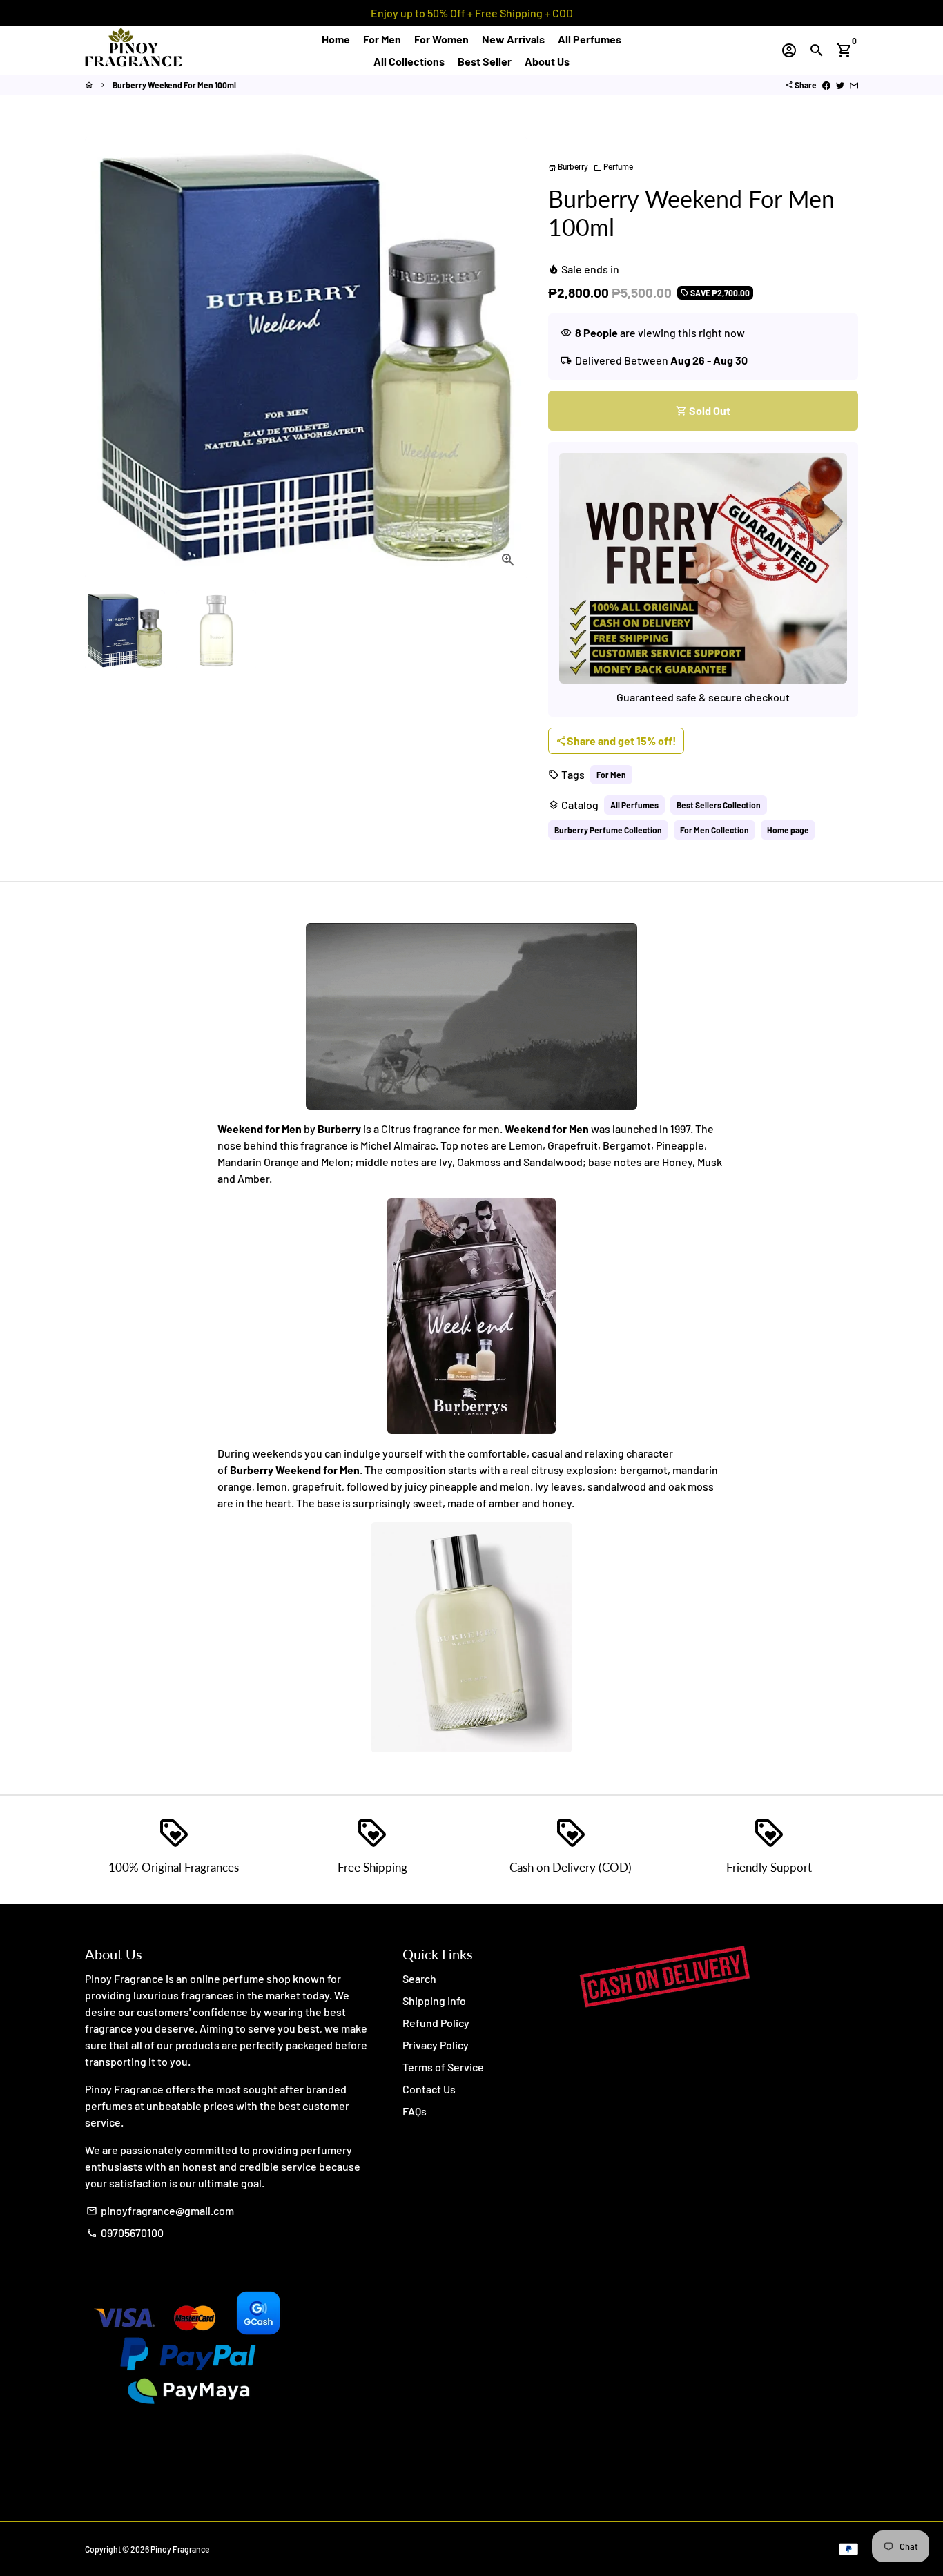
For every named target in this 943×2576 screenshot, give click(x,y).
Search (419, 1978)
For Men (382, 39)
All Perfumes (590, 39)
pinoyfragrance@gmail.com (160, 2210)
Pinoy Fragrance (180, 2549)
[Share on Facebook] (826, 85)
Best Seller (485, 61)
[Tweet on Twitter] (840, 85)
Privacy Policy (436, 2045)
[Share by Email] (854, 85)
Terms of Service (443, 2067)
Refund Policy (436, 2023)
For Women (441, 39)
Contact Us (429, 2089)
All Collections (409, 61)
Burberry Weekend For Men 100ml (174, 85)
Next (509, 358)
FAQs (415, 2111)
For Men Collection (714, 830)
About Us (547, 61)
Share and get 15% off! (616, 740)
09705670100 (125, 2233)
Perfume (613, 166)
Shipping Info (434, 2001)
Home (336, 39)
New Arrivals (513, 39)
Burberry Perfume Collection (608, 830)
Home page (788, 830)
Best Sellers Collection (719, 805)
